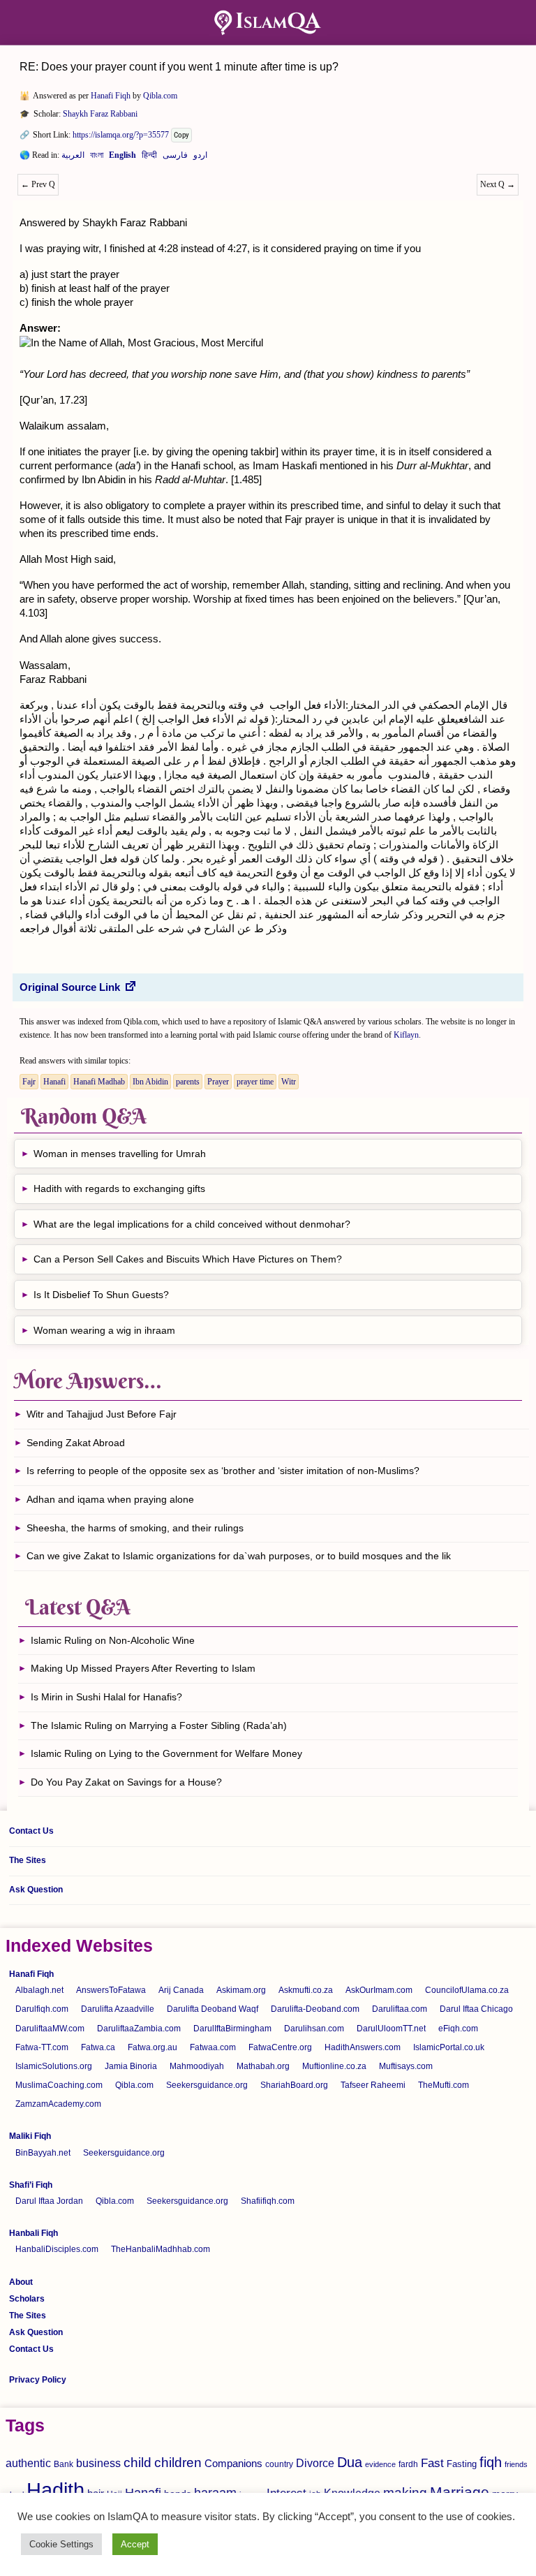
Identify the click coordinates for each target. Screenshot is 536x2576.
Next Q (498, 184)
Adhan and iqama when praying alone (110, 1499)
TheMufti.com (444, 2085)
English (122, 158)
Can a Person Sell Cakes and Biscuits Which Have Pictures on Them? (188, 1259)
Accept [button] (135, 2544)
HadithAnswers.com (363, 2047)
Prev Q (38, 184)
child (137, 2463)
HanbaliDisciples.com (57, 2249)
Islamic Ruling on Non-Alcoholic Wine (113, 1640)
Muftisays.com (406, 2066)
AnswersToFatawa (111, 1990)
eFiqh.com (458, 2029)
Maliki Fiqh (30, 2136)
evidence (380, 2464)
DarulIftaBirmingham (232, 2029)
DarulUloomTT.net (391, 2029)
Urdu (200, 158)
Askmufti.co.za (306, 1990)
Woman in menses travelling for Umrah (120, 1154)
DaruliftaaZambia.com (139, 2029)
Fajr (29, 1082)
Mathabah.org (263, 2066)
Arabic (73, 158)
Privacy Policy (38, 2380)
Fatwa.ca (98, 2047)
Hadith (55, 2490)
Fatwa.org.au (152, 2047)
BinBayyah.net (43, 2153)
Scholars (27, 2299)
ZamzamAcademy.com (58, 2104)
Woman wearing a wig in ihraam (104, 1330)
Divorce (315, 2463)
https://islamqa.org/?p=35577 (121, 135)
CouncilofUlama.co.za (467, 1990)
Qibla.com (160, 96)
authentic (28, 2463)
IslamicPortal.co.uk (449, 2047)
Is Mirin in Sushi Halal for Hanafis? (106, 1697)
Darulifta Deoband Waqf (213, 2009)
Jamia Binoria (131, 2066)
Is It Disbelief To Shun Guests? (101, 1295)
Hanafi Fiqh (111, 96)
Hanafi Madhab (99, 1082)
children (178, 2463)
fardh (408, 2464)
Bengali (97, 158)
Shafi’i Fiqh (31, 2185)
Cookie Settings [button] (61, 2544)
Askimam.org (241, 1990)
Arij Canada (181, 1990)
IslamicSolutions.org (54, 2066)
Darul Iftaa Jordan (49, 2201)
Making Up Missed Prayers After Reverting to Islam (143, 1668)
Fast (432, 2463)
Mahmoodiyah (197, 2066)
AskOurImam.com (379, 1990)
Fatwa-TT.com (42, 2047)
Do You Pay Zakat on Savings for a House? (126, 1782)
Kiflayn (406, 1035)
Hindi (149, 158)
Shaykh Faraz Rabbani (100, 114)
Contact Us (31, 1831)
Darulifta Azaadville (118, 2009)
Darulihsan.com (314, 2029)
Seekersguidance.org (207, 2085)
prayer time (255, 1082)
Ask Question (36, 1890)
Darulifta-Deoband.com (315, 2009)
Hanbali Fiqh (33, 2233)
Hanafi (54, 1082)
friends (516, 2464)
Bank (64, 2464)
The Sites (28, 1860)
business (98, 2463)
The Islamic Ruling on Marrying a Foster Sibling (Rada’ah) (159, 1725)
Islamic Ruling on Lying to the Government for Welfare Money (166, 1753)
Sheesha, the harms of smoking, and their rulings (135, 1528)
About (21, 2282)
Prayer (218, 1082)
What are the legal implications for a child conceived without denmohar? (192, 1224)
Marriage (460, 2492)
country (279, 2464)
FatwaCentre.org (280, 2047)
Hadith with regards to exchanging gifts (119, 1188)
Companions (233, 2463)
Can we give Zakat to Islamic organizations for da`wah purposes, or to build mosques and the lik (239, 1556)
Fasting (462, 2464)
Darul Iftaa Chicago (476, 2009)
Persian (175, 158)
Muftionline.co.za (334, 2066)
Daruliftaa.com (400, 2009)
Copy (181, 135)
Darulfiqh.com (42, 2009)
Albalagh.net (39, 1990)
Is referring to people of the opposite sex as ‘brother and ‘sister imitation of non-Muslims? (223, 1471)
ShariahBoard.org (294, 2085)
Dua (350, 2462)
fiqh (491, 2462)
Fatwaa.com (213, 2047)
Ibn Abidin (150, 1082)
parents (188, 1082)
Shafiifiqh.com (268, 2201)
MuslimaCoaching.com (59, 2085)
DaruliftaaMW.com (50, 2029)
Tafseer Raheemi (373, 2085)
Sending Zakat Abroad (76, 1443)
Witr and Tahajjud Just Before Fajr (102, 1414)
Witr (289, 1082)
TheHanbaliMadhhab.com (161, 2249)
